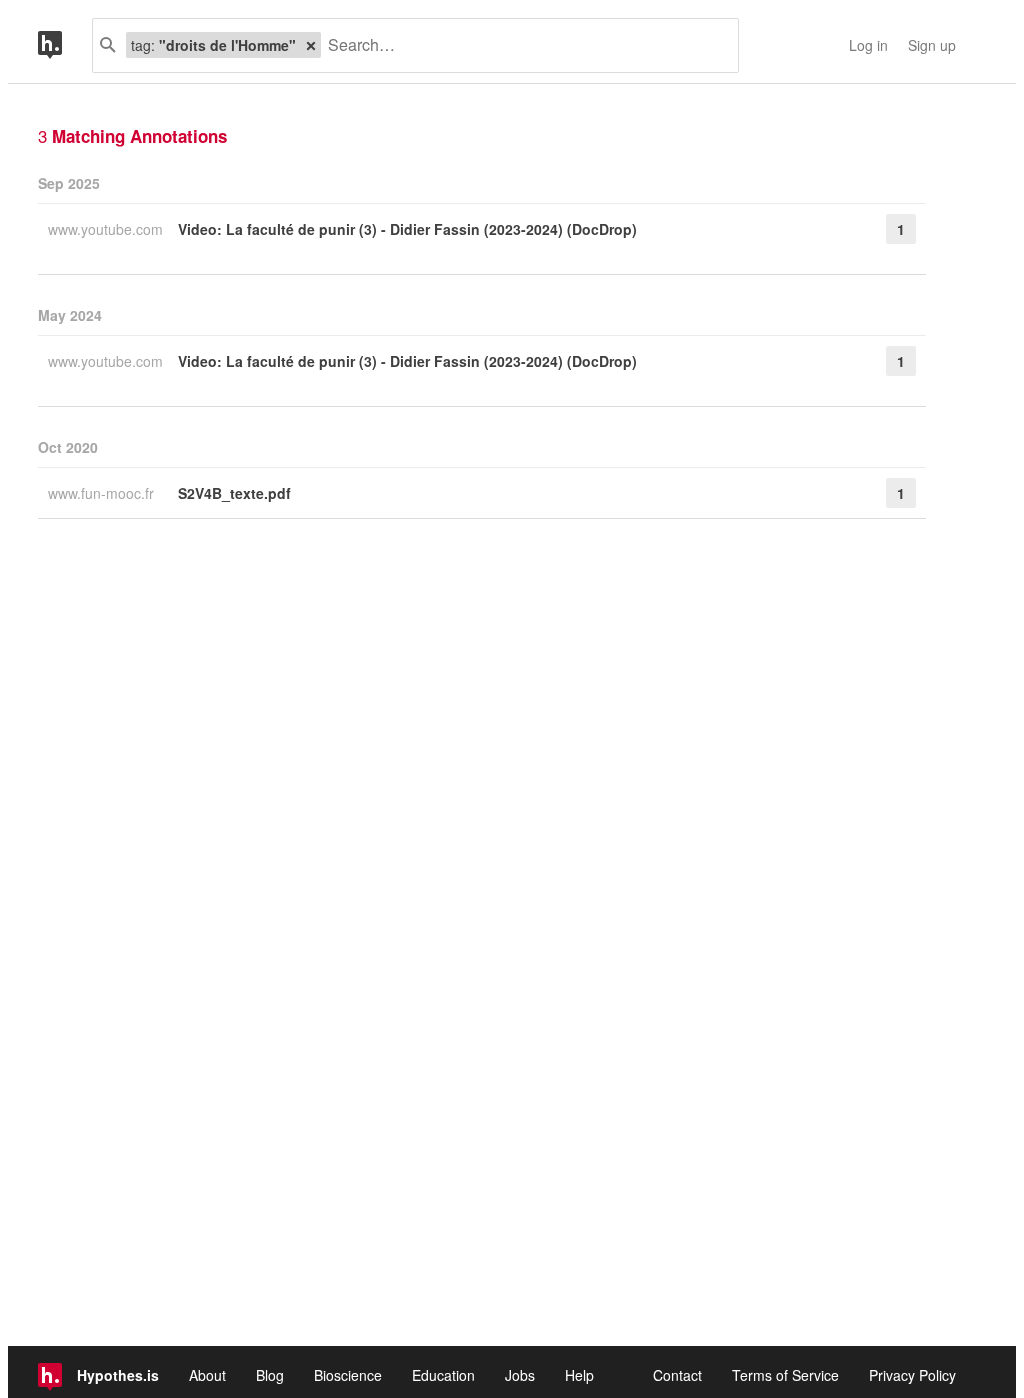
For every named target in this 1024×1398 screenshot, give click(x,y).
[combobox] (522, 45)
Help (579, 1375)
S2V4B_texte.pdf (234, 493)
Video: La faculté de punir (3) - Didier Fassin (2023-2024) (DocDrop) (407, 229)
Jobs (520, 1375)
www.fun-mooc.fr (103, 493)
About (207, 1375)
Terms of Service (785, 1375)
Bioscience (348, 1375)
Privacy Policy (912, 1375)
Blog (270, 1375)
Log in (868, 45)
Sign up (932, 45)
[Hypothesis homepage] (65, 45)
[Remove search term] (311, 45)
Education (443, 1375)
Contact (677, 1375)
